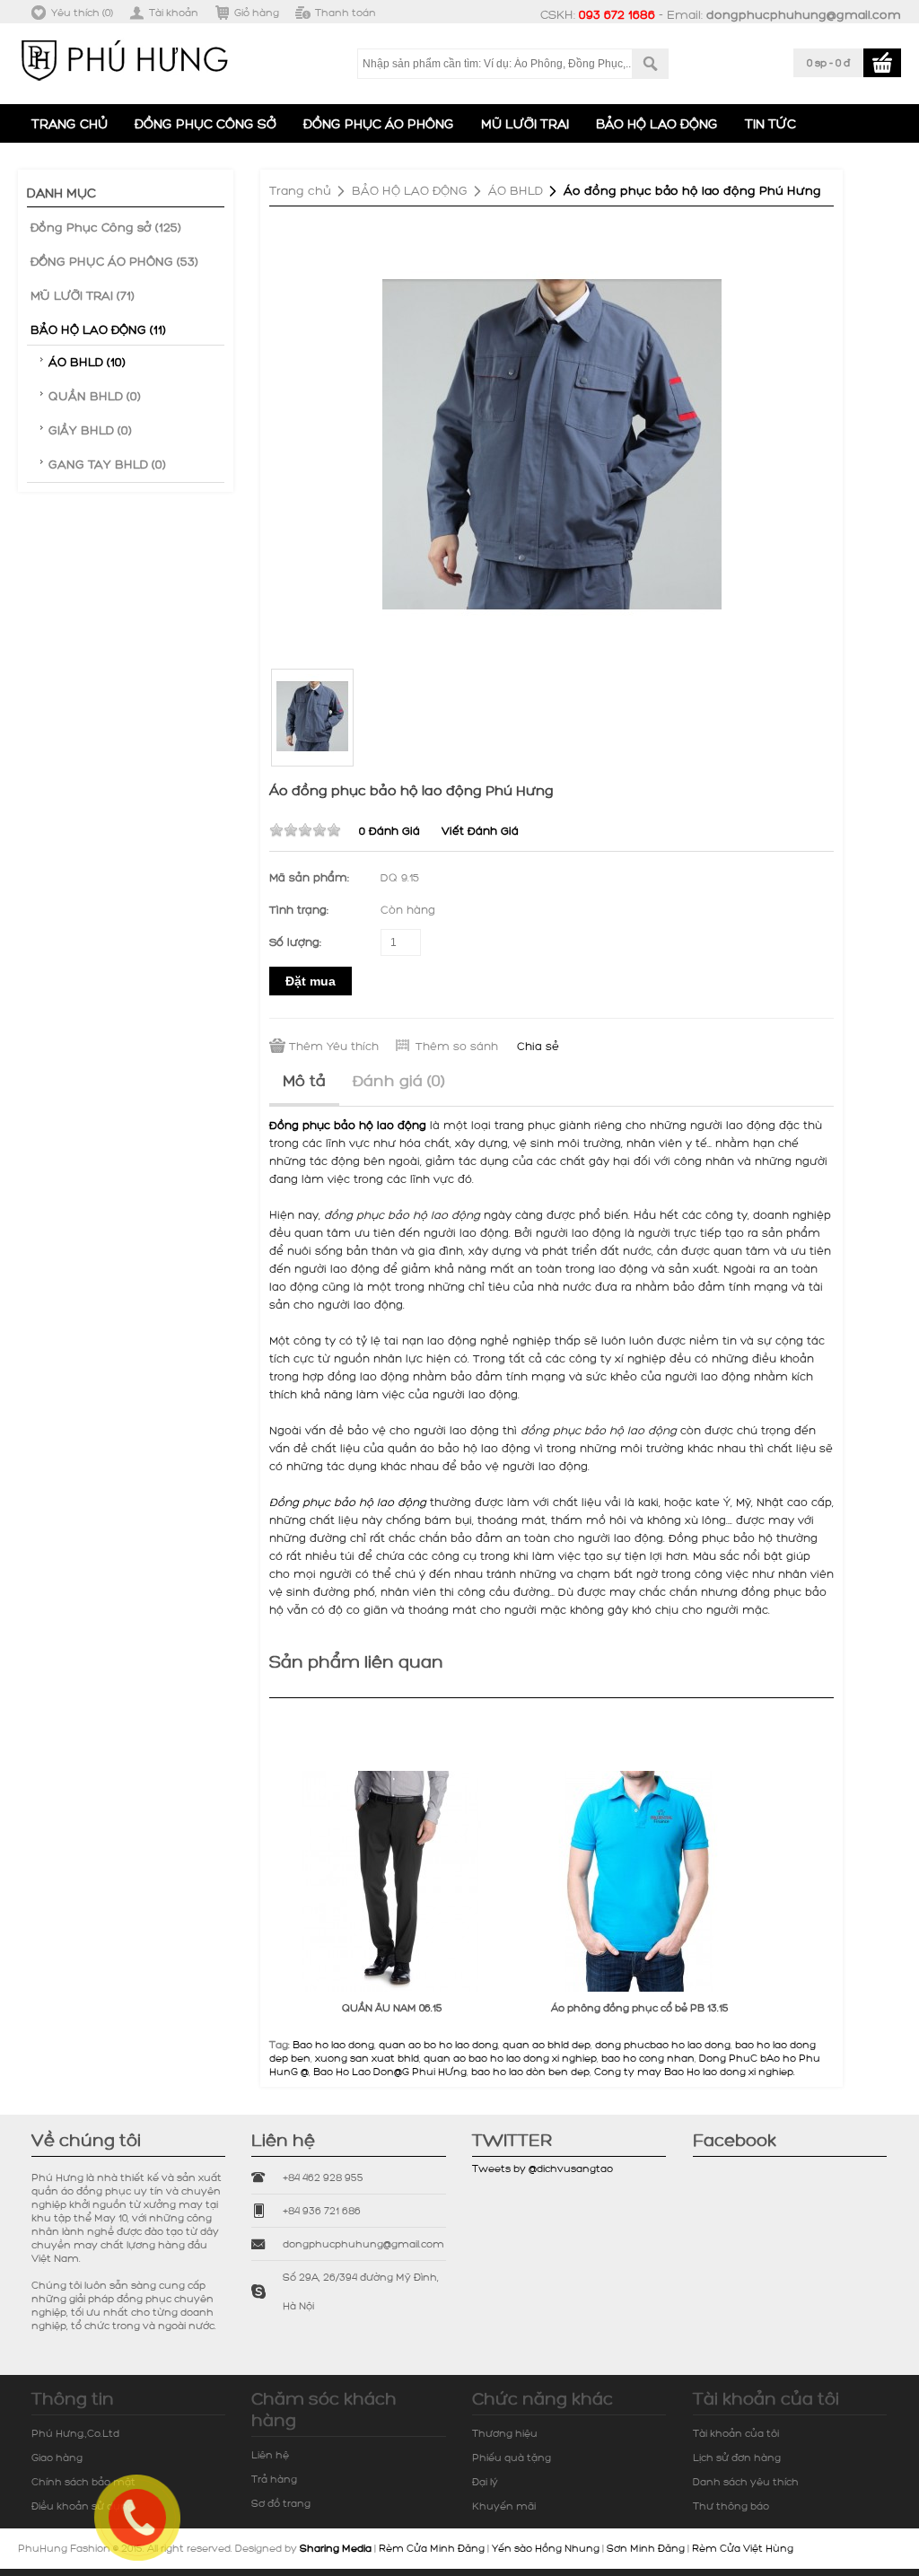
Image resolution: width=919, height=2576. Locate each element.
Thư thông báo (731, 2506)
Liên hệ (270, 2454)
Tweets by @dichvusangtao (543, 2168)
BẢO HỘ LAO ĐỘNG (657, 123)
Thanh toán (346, 12)
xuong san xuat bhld (367, 2058)
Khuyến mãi (504, 2506)
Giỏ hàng (257, 12)
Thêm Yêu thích (334, 1046)
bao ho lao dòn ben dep (530, 2071)
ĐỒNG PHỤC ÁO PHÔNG (379, 123)
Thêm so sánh (457, 1046)
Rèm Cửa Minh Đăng (432, 2548)
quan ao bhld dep (547, 2044)
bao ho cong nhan (648, 2058)
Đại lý (485, 2481)
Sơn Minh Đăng (646, 2548)
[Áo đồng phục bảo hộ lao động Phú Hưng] (552, 443)
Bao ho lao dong (333, 2044)
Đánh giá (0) (399, 1080)
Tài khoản (174, 12)
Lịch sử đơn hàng (737, 2457)
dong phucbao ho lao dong (663, 2044)
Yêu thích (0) (82, 12)
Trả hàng (274, 2479)
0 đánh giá (389, 830)
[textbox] (495, 64)
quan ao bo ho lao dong (438, 2044)
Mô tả (304, 1080)
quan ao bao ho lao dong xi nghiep (510, 2058)
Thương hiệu (505, 2433)
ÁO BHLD (516, 190)
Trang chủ (70, 123)
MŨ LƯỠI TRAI (525, 123)
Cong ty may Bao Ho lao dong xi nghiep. (695, 2071)
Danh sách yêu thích (746, 2481)
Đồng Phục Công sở (206, 123)
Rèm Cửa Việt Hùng (743, 2548)
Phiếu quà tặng (512, 2457)
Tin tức (770, 123)
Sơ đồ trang (281, 2503)
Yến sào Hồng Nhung (546, 2548)
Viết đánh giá (480, 830)
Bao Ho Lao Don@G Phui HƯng (390, 2071)
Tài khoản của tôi (736, 2433)
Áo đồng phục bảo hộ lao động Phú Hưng (692, 190)
